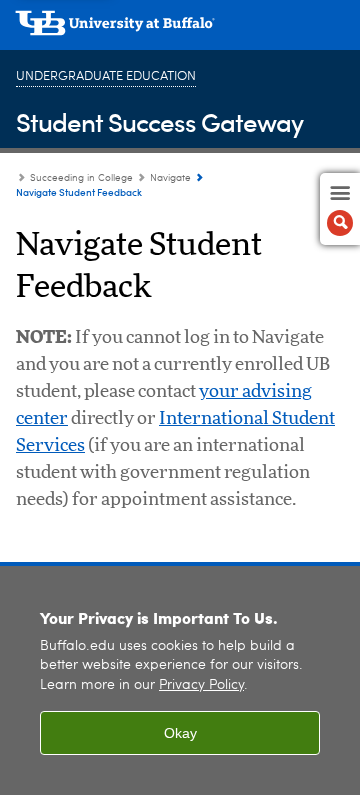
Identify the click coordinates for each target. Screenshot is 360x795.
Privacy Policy (201, 685)
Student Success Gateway (159, 121)
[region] (180, 680)
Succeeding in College (81, 178)
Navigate (170, 178)
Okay (180, 733)
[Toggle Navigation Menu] (340, 209)
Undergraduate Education (106, 76)
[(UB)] (180, 30)
